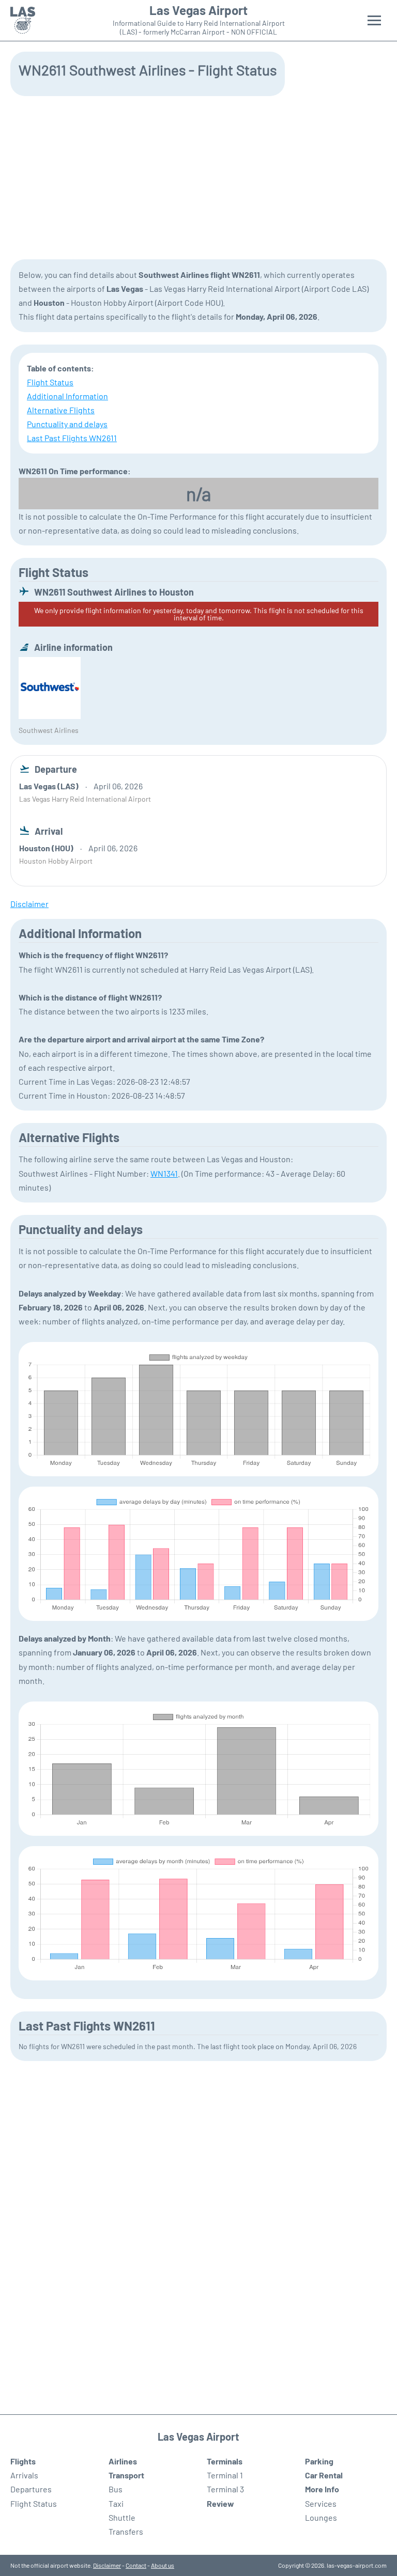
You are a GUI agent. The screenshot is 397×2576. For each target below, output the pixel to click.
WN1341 (164, 1173)
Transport (126, 2475)
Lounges (321, 2517)
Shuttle (122, 2517)
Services (321, 2503)
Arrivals (24, 2475)
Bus (116, 2489)
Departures (31, 2489)
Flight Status (50, 382)
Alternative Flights (61, 410)
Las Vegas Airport (198, 10)
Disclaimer (107, 2565)
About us (163, 2565)
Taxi (116, 2503)
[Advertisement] (198, 177)
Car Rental (324, 2475)
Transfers (126, 2531)
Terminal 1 (225, 2475)
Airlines (123, 2461)
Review (220, 2503)
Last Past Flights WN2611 (72, 438)
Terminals (225, 2461)
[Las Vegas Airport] (23, 20)
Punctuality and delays (67, 424)
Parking (319, 2461)
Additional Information (67, 396)
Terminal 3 (225, 2489)
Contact (136, 2565)
